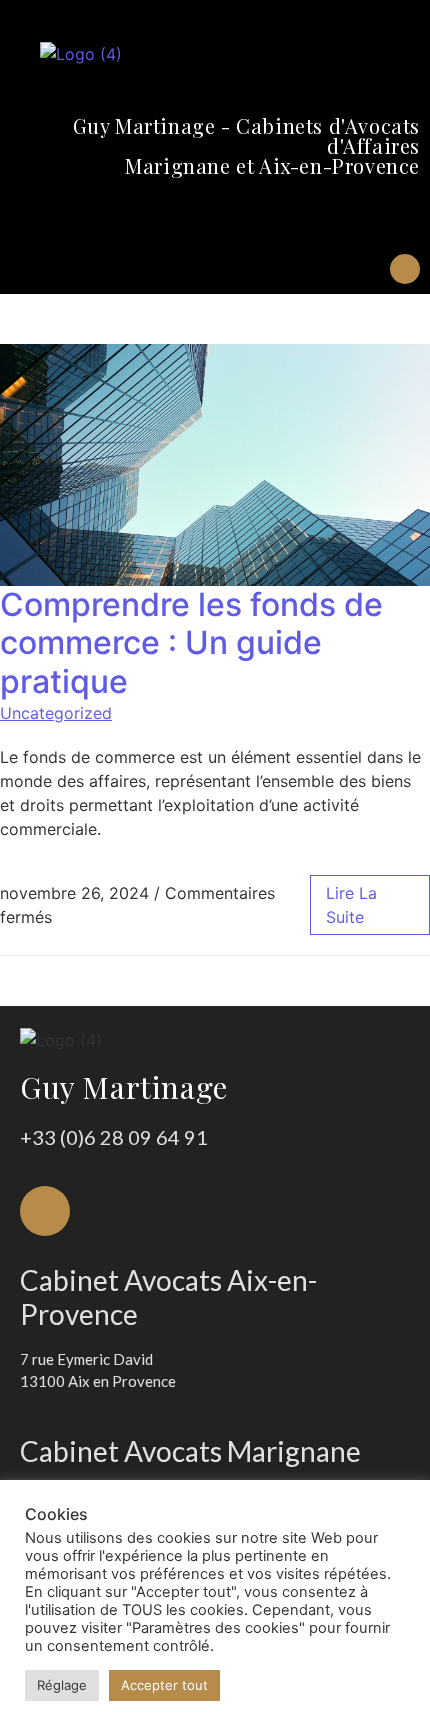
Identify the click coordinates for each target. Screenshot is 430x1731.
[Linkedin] (405, 269)
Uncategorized (56, 713)
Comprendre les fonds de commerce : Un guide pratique (191, 643)
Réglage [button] (62, 1685)
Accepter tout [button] (164, 1685)
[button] (404, 215)
